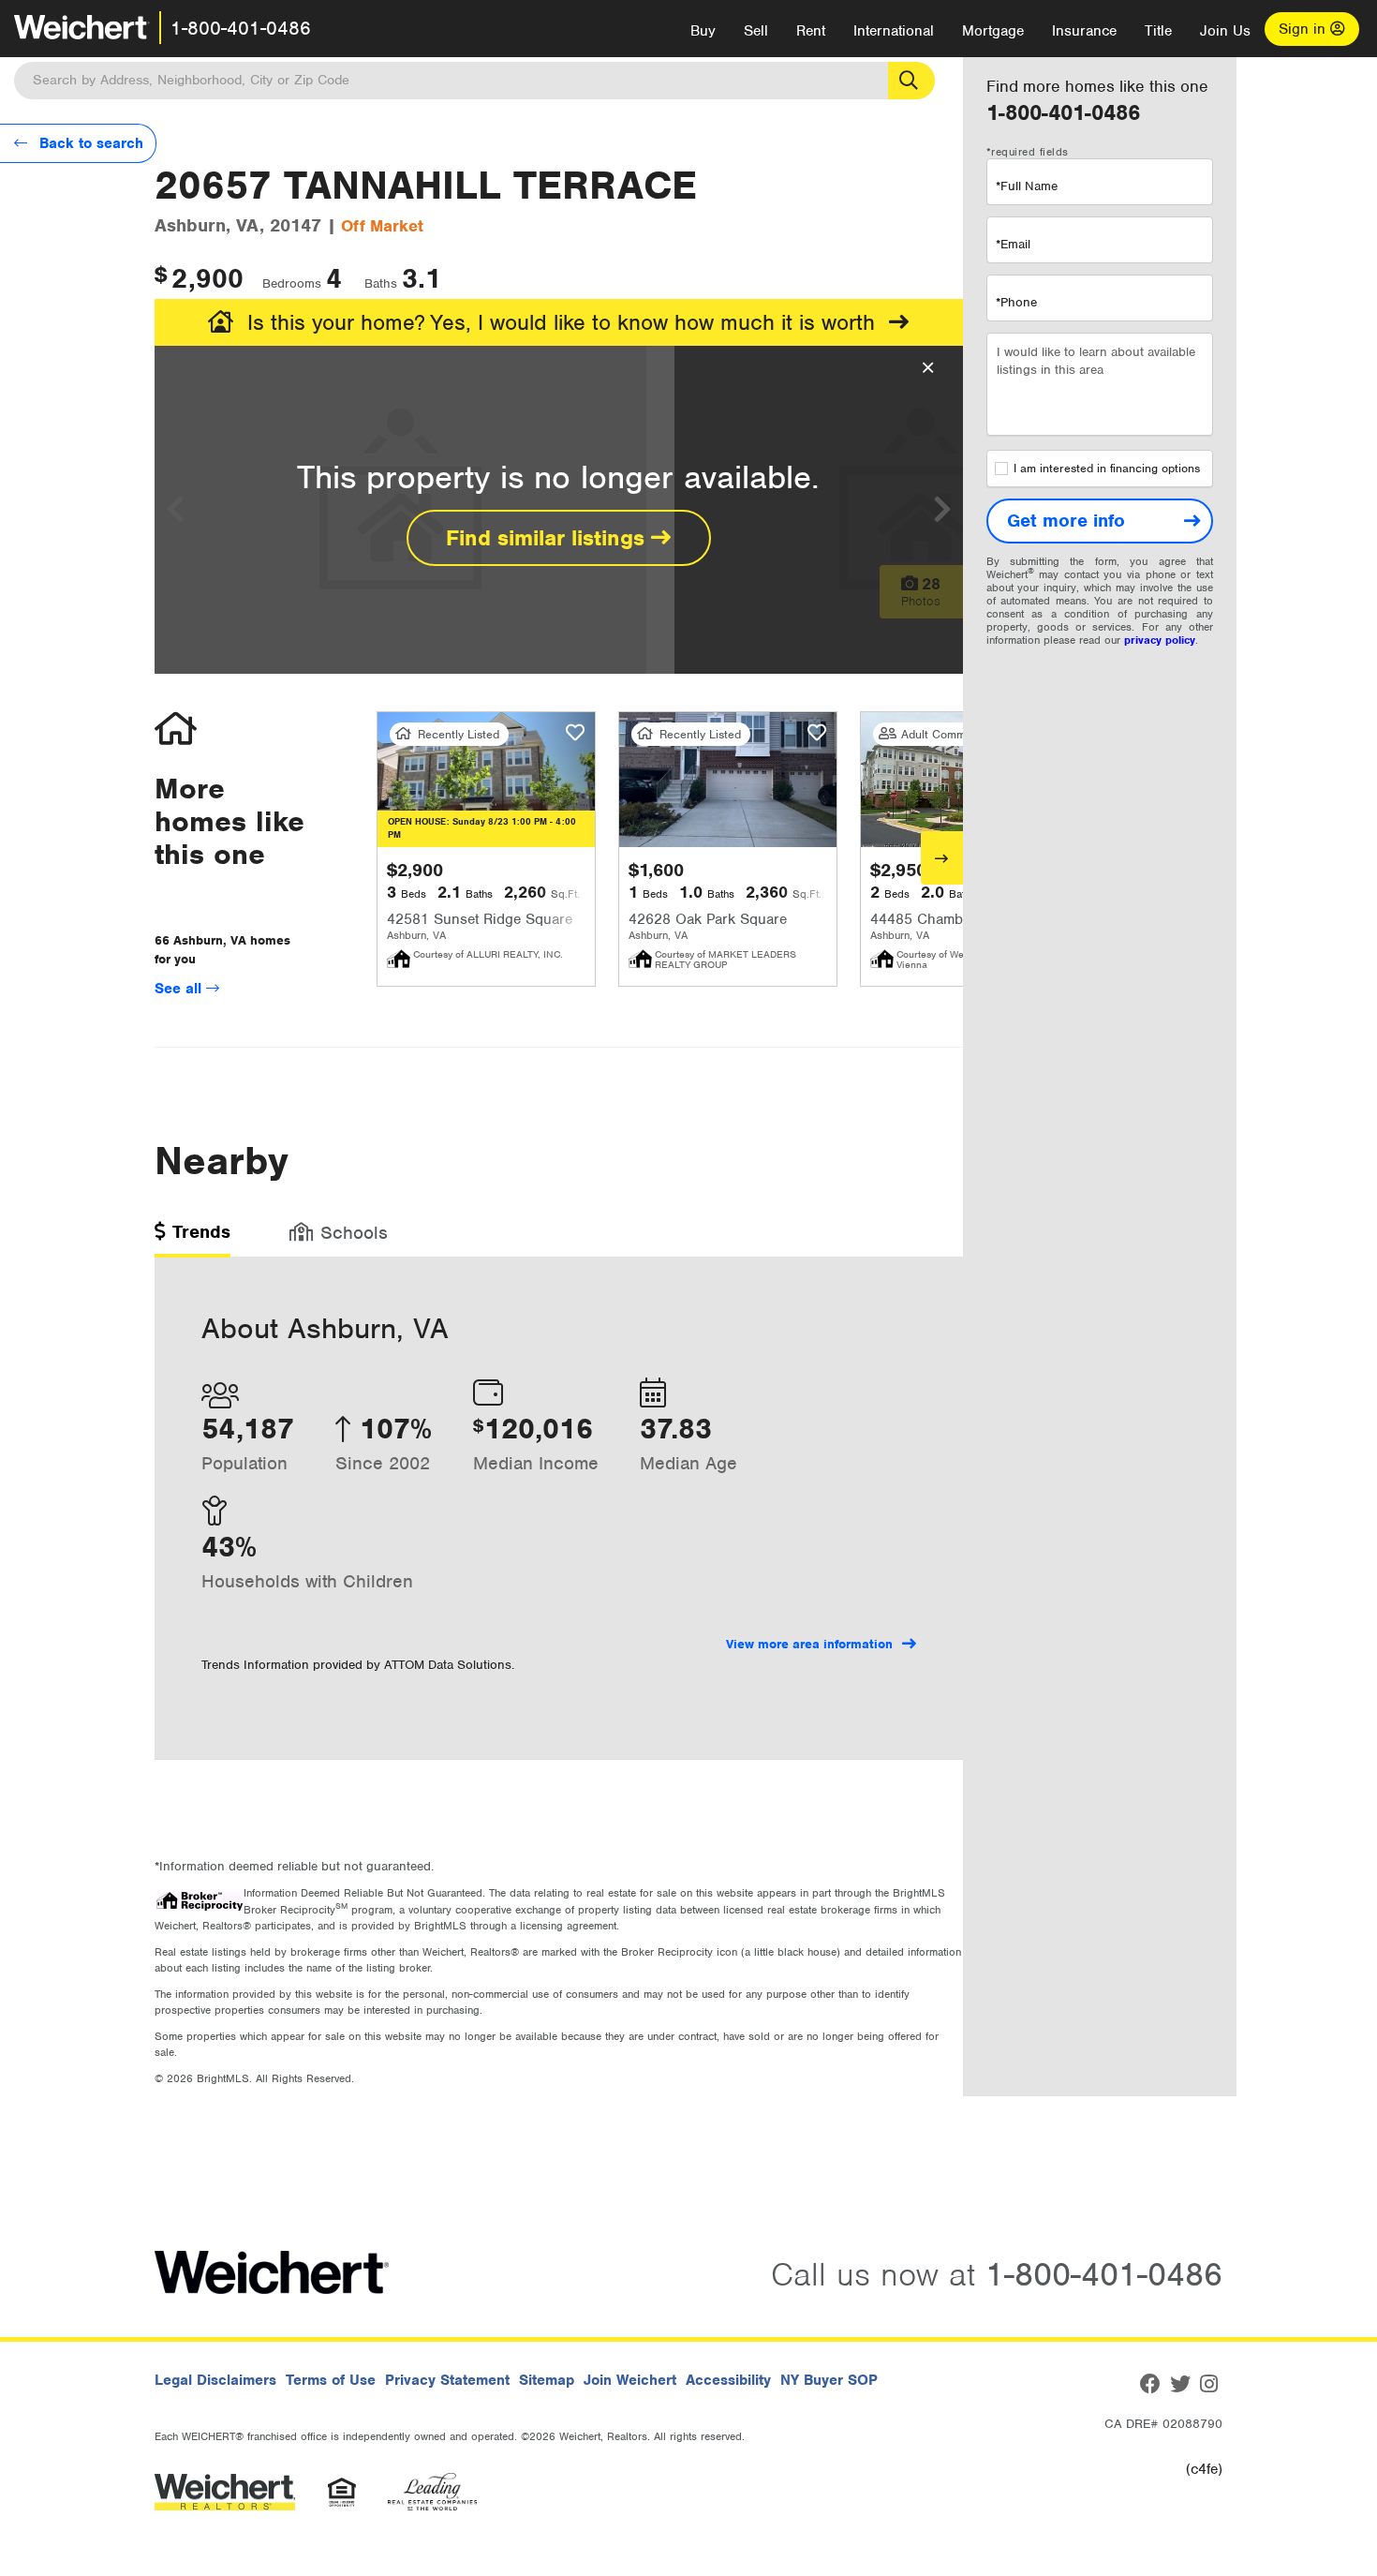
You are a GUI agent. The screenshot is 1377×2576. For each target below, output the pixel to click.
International (894, 31)
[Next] (942, 858)
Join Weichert (630, 2380)
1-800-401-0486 (241, 28)
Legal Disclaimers (215, 2380)
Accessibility (728, 2380)
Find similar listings (548, 538)
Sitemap (547, 2380)
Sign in (1304, 29)
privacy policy (1160, 640)
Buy (703, 31)
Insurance (1084, 31)
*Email (1013, 244)
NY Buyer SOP (829, 2380)
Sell (756, 31)
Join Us (1225, 31)
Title (1158, 31)
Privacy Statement (447, 2380)
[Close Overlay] (928, 368)
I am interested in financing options (1107, 469)
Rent (811, 31)
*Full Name (1027, 186)
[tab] (192, 1238)
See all (180, 989)
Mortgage (993, 31)
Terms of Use (331, 2380)
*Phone (1016, 302)
